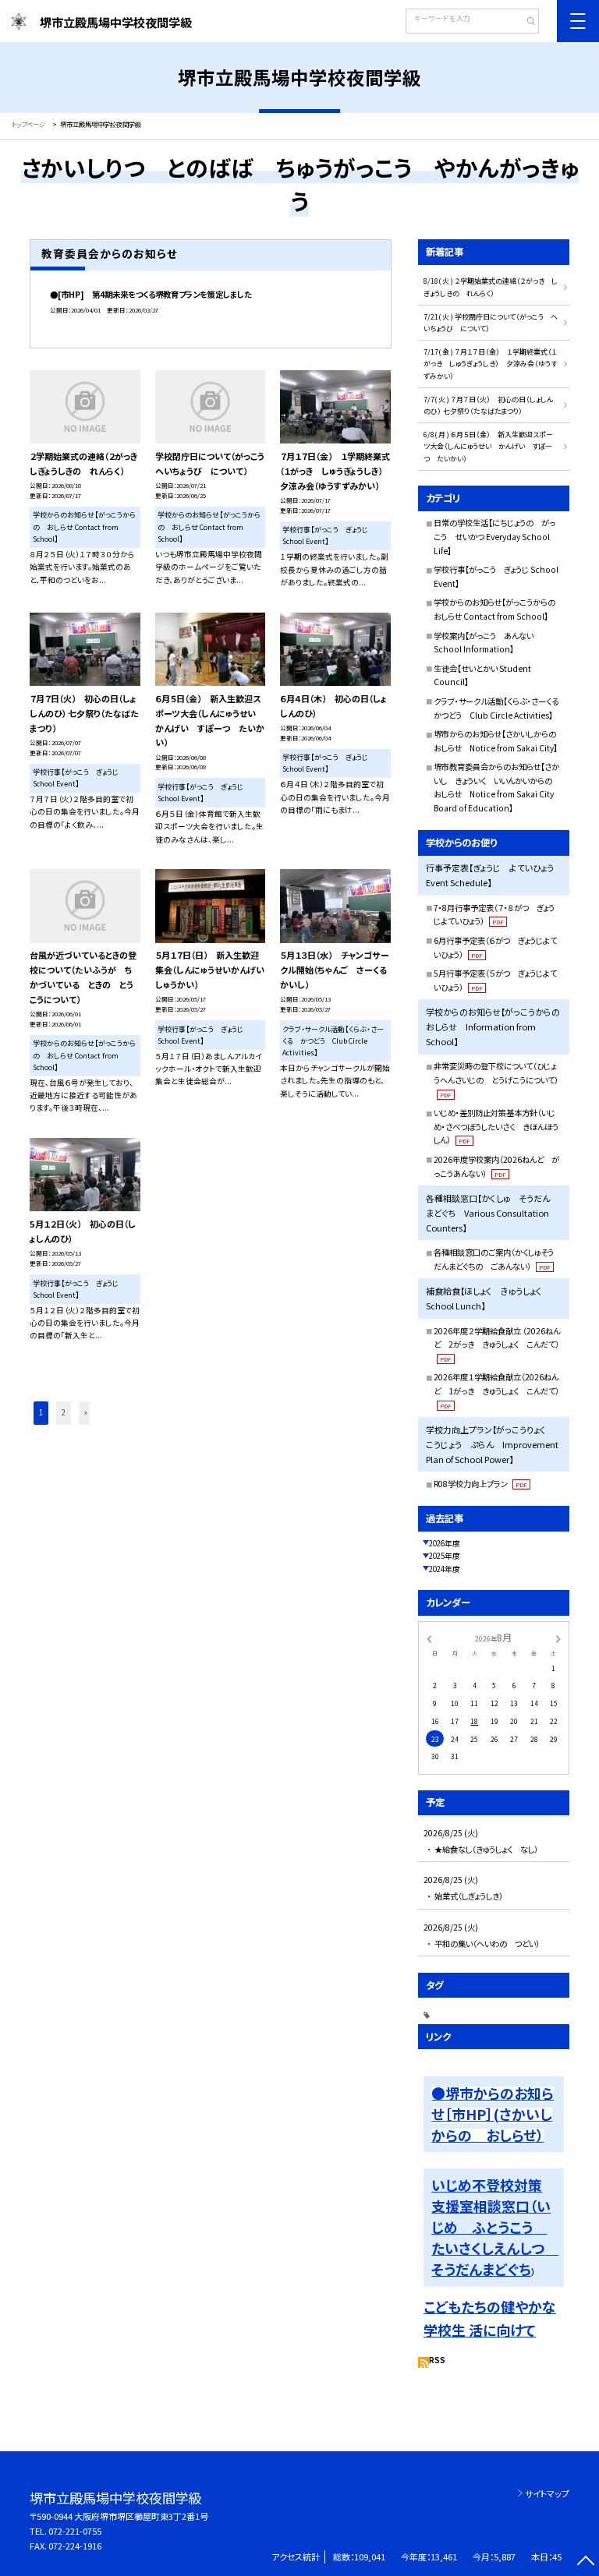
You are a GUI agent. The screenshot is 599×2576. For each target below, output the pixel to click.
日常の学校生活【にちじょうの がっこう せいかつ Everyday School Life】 (494, 536)
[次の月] (558, 1638)
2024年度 (445, 1569)
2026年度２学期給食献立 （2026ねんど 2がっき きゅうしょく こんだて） (497, 1344)
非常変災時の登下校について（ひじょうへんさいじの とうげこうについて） (496, 1079)
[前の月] (429, 1638)
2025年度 (445, 1556)
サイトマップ (547, 2493)
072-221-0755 (75, 2531)
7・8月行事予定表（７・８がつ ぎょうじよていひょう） (494, 915)
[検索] (525, 23)
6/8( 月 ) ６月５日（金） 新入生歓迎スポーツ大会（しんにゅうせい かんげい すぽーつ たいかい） (488, 447)
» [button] (86, 1412)
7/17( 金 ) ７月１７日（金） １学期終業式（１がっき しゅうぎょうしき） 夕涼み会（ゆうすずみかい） (490, 364)
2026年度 (445, 1543)
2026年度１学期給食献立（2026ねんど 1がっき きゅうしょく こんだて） (496, 1390)
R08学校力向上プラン (480, 1484)
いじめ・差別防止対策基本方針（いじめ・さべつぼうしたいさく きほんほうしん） (496, 1126)
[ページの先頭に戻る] (585, 2562)
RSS (437, 2360)
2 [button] (64, 1412)
